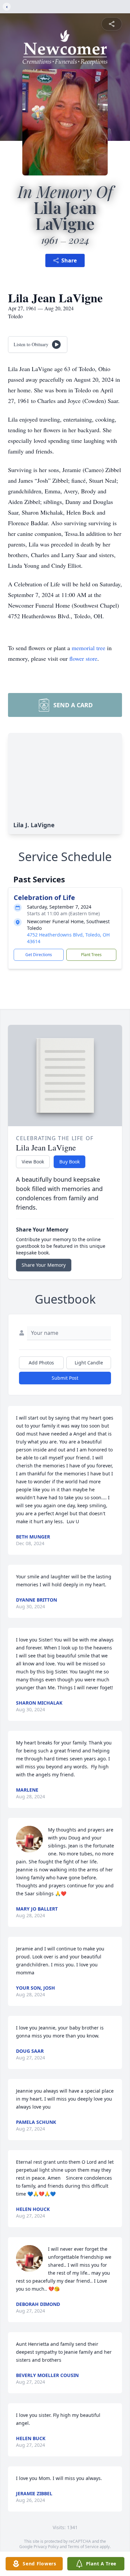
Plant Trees (91, 955)
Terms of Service (83, 2547)
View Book (33, 1162)
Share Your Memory (44, 1265)
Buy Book (69, 1162)
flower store (83, 658)
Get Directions (39, 955)
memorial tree (88, 648)
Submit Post (65, 1378)
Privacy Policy (46, 2547)
